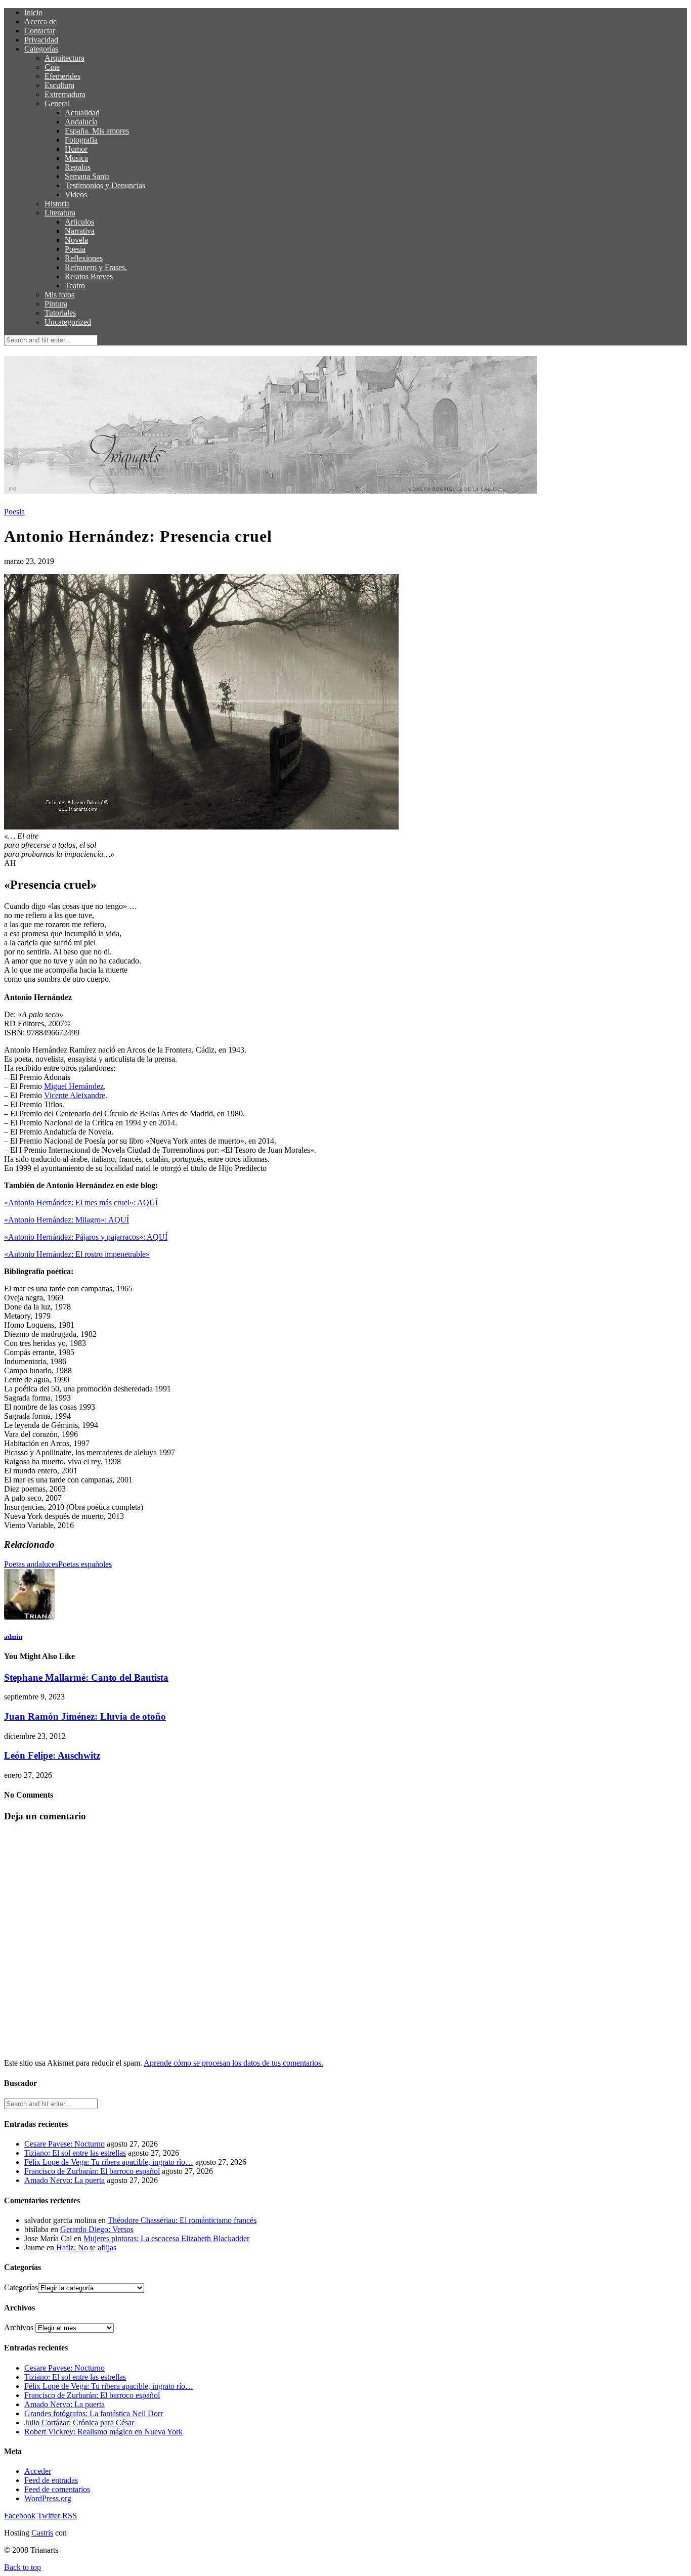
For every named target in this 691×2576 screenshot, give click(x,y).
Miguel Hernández (74, 1086)
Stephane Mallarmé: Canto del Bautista (86, 1677)
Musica (76, 158)
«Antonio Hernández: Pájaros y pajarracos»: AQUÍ (86, 1237)
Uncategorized (68, 322)
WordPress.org (48, 2498)
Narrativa (80, 231)
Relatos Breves (89, 276)
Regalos (78, 167)
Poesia (75, 249)
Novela (76, 240)
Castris (42, 2533)
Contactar (40, 31)
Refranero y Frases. (96, 267)
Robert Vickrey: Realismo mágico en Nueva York (103, 2432)
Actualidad (82, 113)
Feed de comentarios (57, 2489)
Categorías (41, 49)
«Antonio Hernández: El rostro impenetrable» (77, 1254)
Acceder (38, 2471)
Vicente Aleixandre (75, 1095)
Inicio (33, 12)
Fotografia (81, 140)
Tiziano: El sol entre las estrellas (75, 2153)
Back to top (23, 2567)
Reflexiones (84, 258)
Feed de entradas (51, 2480)
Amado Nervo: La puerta (64, 2180)
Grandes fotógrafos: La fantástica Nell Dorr (94, 2413)
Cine (52, 67)
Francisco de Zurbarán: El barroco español (92, 2171)
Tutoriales (60, 313)
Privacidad (41, 40)
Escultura (59, 85)
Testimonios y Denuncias (105, 185)
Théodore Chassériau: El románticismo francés (182, 2220)
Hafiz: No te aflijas (86, 2247)
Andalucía (81, 122)
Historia (57, 204)
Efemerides (62, 76)
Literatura (60, 213)
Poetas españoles (85, 1564)
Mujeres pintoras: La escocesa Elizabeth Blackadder (166, 2238)
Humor (76, 149)
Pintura (56, 304)
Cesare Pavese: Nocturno (64, 2144)
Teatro (75, 286)
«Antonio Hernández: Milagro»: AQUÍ (67, 1220)
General (57, 103)
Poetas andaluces (31, 1564)
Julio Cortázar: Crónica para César (79, 2422)
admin (13, 1636)
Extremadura (65, 94)
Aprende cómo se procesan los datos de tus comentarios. (233, 2063)
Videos (76, 194)
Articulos (79, 222)
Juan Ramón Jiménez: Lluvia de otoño (85, 1716)
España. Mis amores (97, 131)
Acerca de (40, 21)
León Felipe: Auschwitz (52, 1755)
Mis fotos (59, 295)
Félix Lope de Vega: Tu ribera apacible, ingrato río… (109, 2162)
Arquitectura (64, 58)
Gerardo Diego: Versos (97, 2229)
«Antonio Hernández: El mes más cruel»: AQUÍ (81, 1203)
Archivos (19, 2327)
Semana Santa (87, 176)
